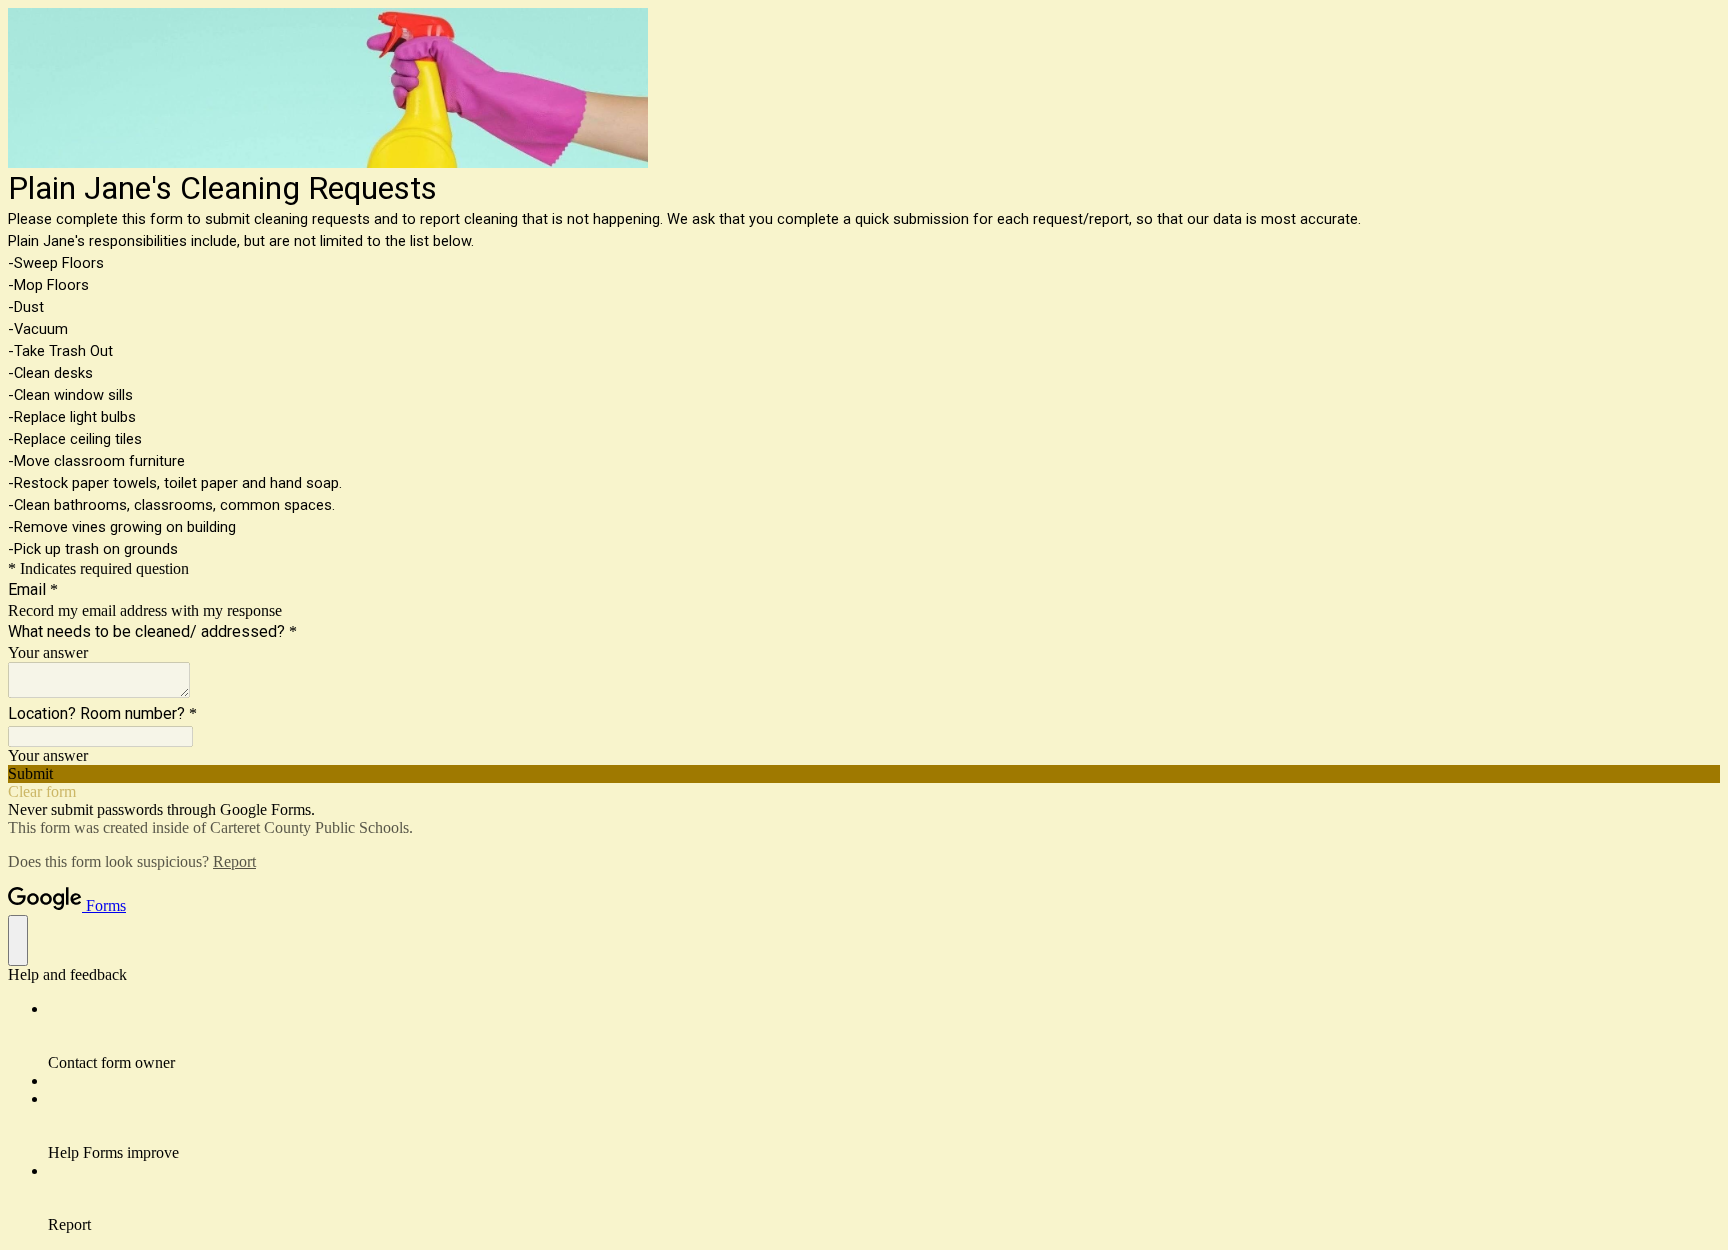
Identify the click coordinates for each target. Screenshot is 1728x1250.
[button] (864, 774)
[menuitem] (884, 1036)
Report (234, 861)
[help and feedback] (18, 940)
